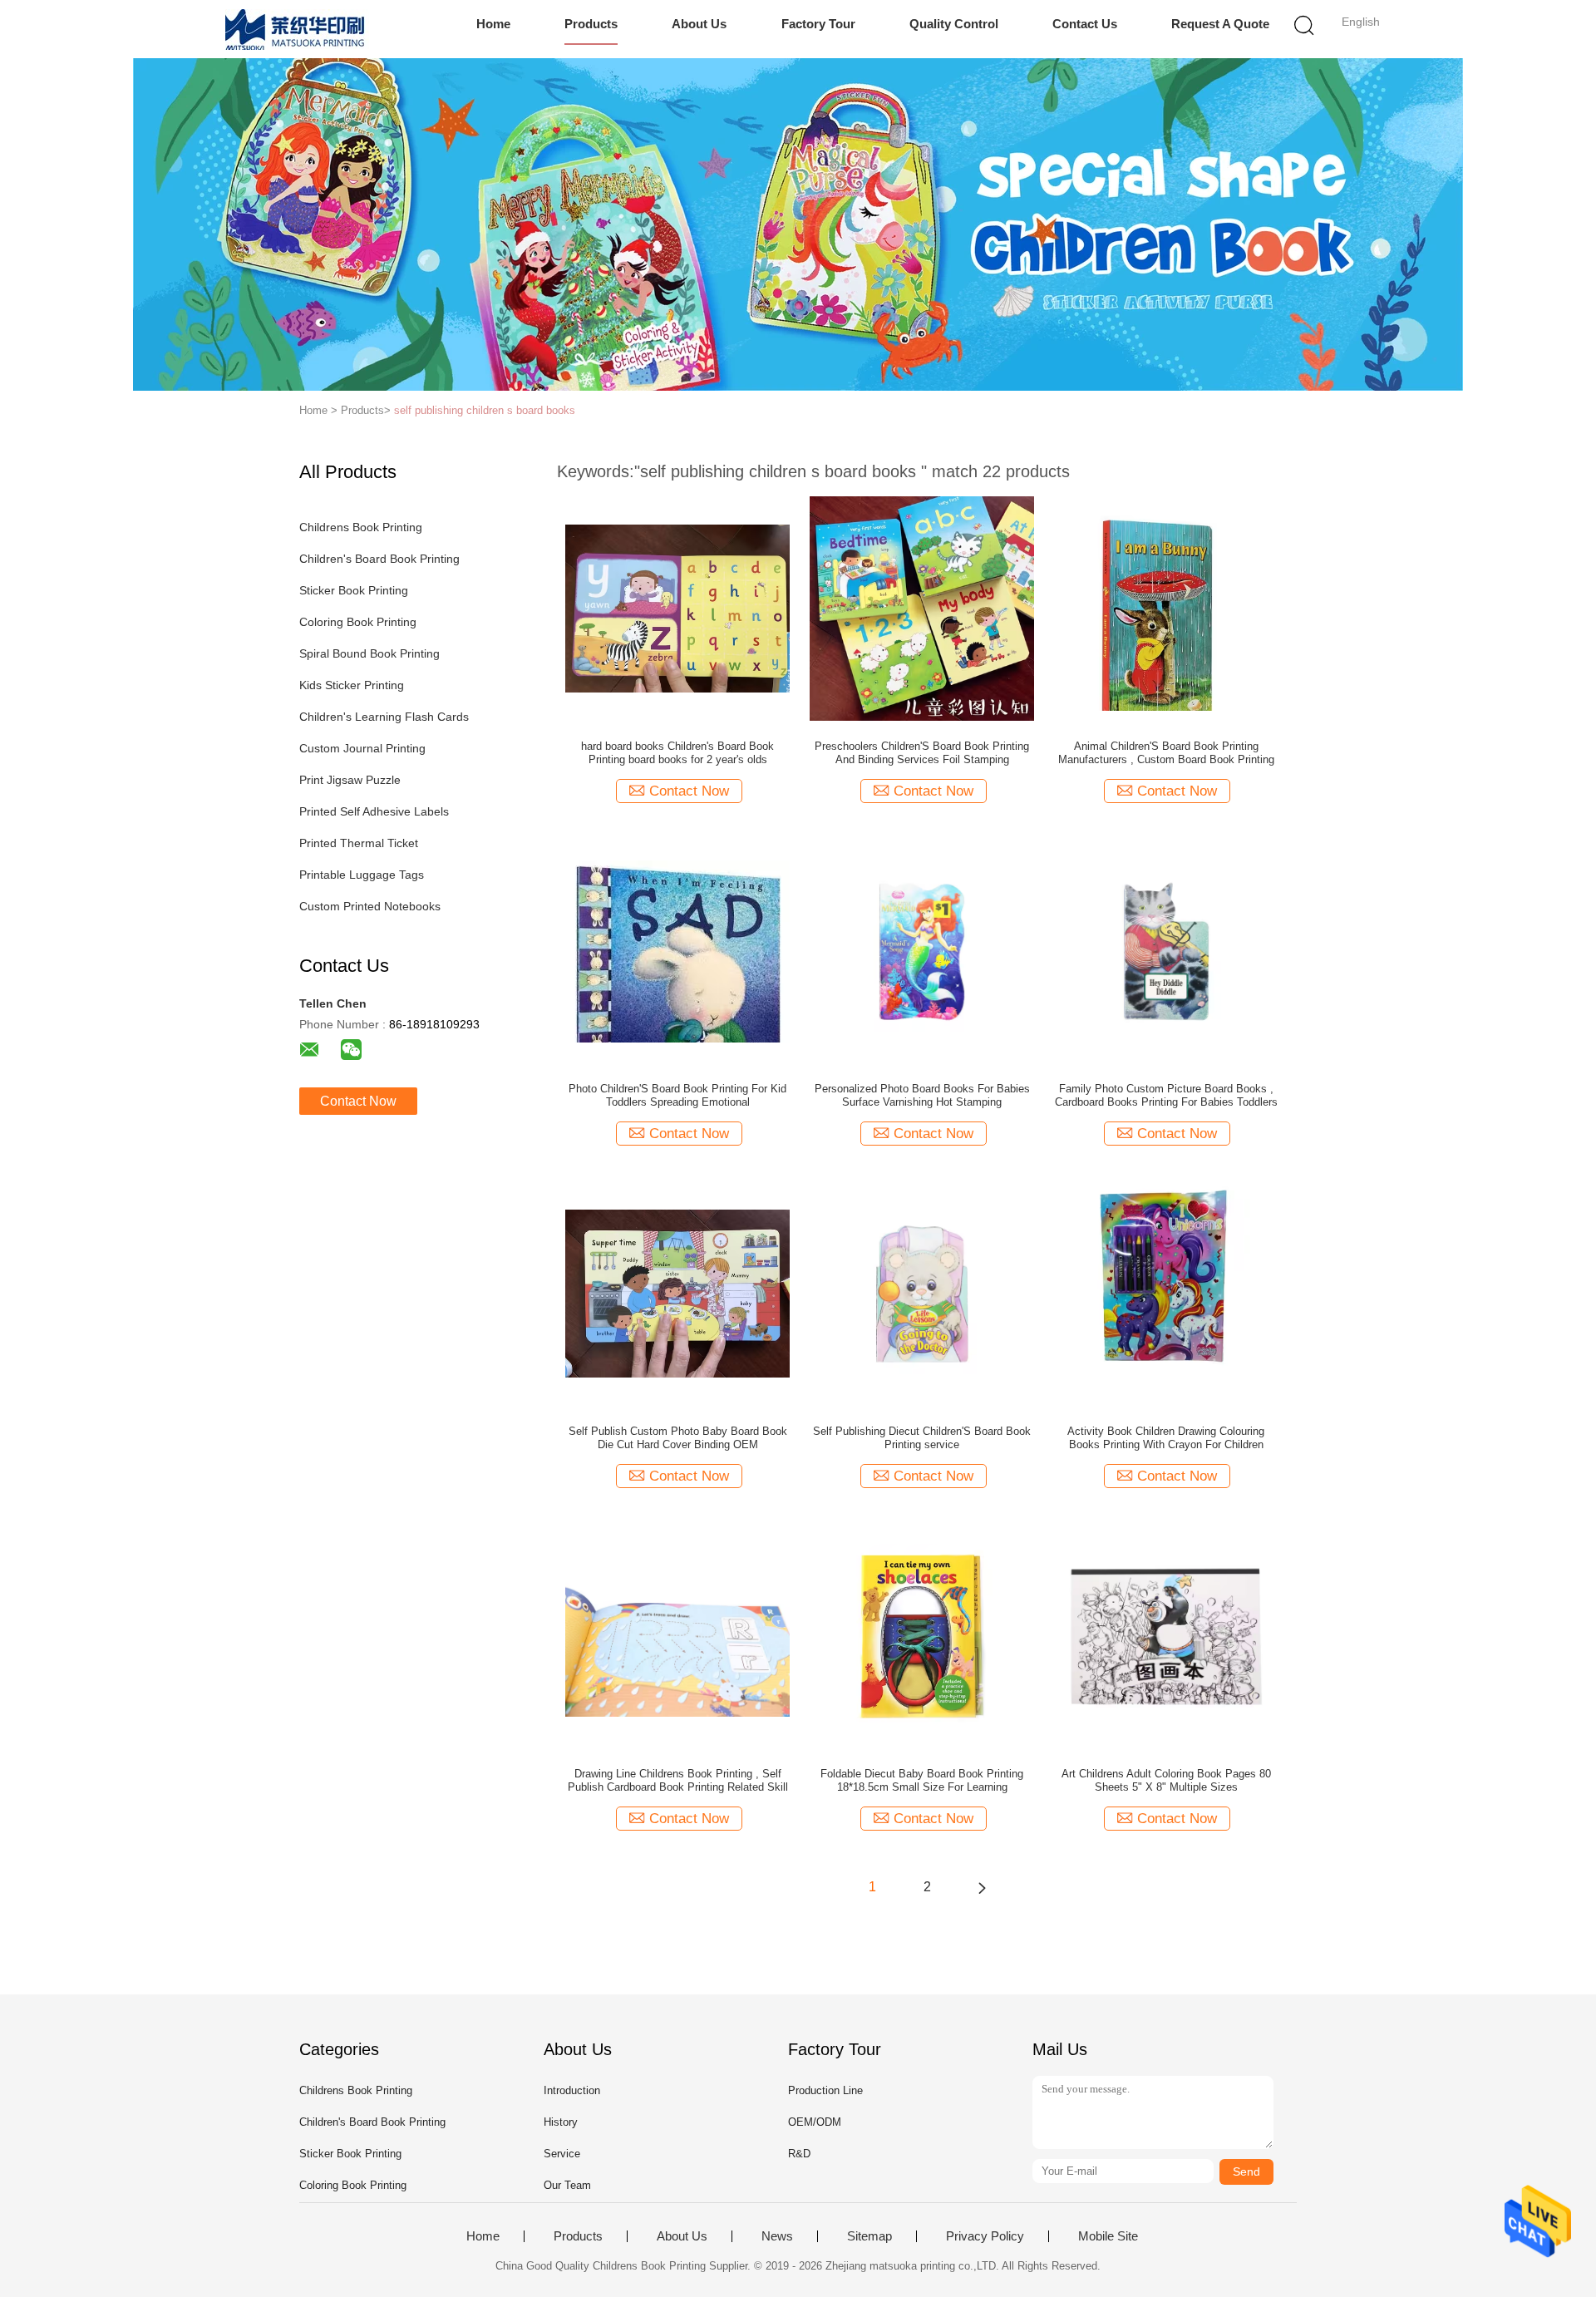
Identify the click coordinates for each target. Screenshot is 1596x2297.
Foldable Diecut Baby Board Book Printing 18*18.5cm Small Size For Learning (922, 1780)
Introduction (572, 2090)
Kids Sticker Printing (352, 685)
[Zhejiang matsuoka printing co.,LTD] (297, 29)
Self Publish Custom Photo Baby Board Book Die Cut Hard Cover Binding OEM (678, 1438)
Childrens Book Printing (361, 527)
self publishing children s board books (485, 410)
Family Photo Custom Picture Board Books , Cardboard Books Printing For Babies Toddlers (1166, 1095)
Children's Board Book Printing (379, 559)
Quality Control (954, 24)
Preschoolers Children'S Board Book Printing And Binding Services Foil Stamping (922, 753)
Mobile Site (1108, 2236)
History (561, 2122)
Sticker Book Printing (354, 590)
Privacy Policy (985, 2236)
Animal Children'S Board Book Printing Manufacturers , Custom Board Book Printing (1166, 753)
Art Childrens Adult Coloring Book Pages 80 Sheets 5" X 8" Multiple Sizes (1166, 1780)
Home (493, 24)
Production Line (825, 2090)
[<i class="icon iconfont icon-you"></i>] (982, 1887)
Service (562, 2154)
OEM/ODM (815, 2122)
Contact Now (358, 1101)
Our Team (567, 2185)
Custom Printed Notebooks (370, 906)
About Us (699, 24)
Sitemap (869, 2236)
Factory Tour (818, 24)
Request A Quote (1220, 24)
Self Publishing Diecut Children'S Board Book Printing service (922, 1438)
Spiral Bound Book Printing (369, 653)
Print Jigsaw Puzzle (350, 780)
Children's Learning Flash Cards (384, 717)
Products (591, 24)
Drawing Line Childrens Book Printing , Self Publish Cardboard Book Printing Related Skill (678, 1780)
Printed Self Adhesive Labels (374, 811)
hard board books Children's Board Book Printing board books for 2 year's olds (677, 753)
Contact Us (1085, 24)
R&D (799, 2154)
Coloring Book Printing (358, 622)
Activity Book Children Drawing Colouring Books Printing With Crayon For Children (1166, 1438)
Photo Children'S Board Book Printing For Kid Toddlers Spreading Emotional (677, 1095)
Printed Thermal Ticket (359, 843)
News (777, 2236)
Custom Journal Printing (362, 748)
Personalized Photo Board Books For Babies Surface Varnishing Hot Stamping (922, 1095)
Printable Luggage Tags (362, 875)
